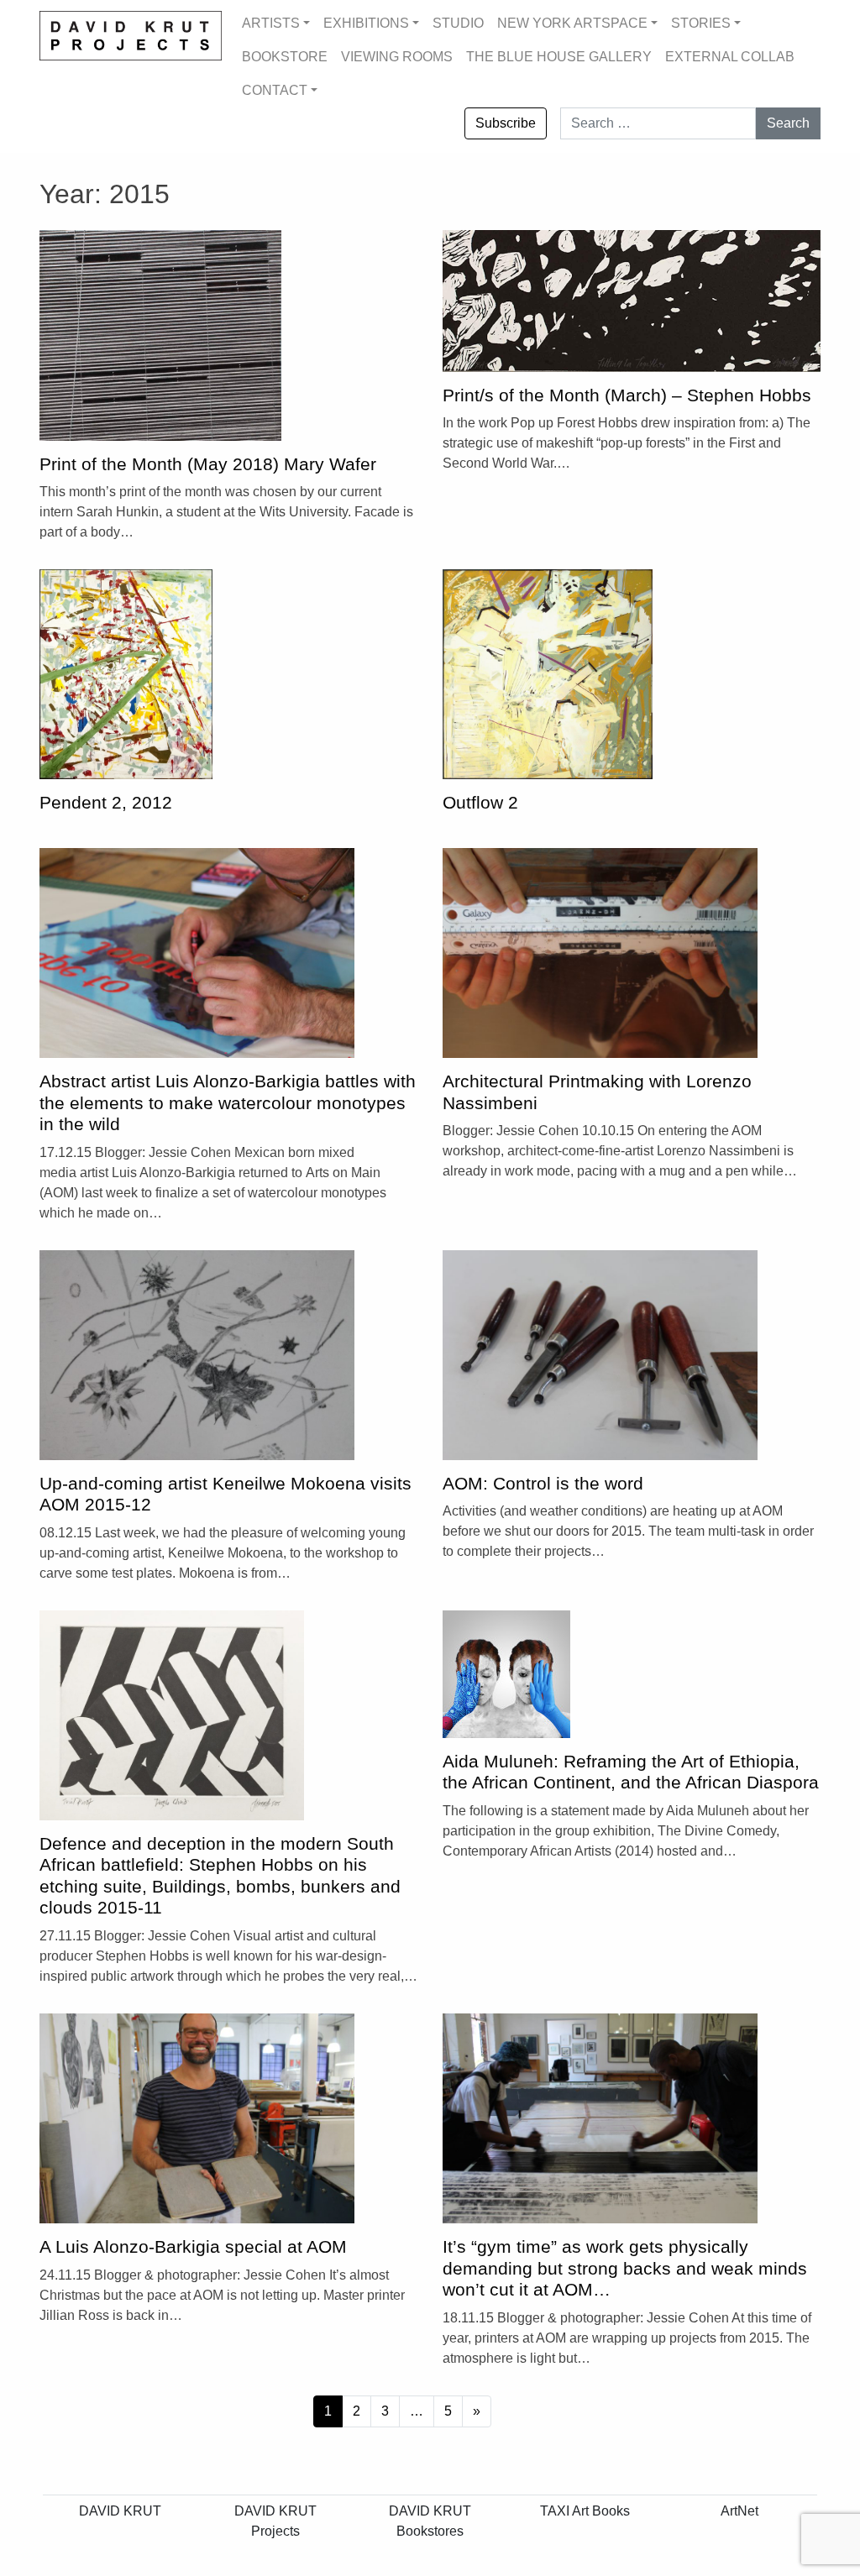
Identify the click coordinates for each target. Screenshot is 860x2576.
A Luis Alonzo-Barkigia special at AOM (193, 2247)
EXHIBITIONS (366, 23)
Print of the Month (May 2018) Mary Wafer (208, 464)
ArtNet (739, 2511)
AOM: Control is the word (543, 1484)
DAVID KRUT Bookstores (430, 2521)
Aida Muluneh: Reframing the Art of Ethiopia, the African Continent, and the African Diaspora (631, 1772)
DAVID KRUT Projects (275, 2521)
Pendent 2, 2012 (106, 803)
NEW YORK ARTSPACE (572, 23)
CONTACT (275, 90)
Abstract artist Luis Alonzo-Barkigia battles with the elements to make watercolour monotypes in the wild (228, 1103)
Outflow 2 (480, 803)
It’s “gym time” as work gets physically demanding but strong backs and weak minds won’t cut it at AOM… (625, 2268)
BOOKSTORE (285, 57)
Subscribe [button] (506, 123)
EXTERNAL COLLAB (730, 57)
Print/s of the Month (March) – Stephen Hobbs (627, 395)
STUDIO (458, 23)
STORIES (701, 23)
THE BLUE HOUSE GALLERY (559, 57)
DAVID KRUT (120, 2511)
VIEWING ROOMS (397, 57)
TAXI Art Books (585, 2511)
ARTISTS (271, 23)
